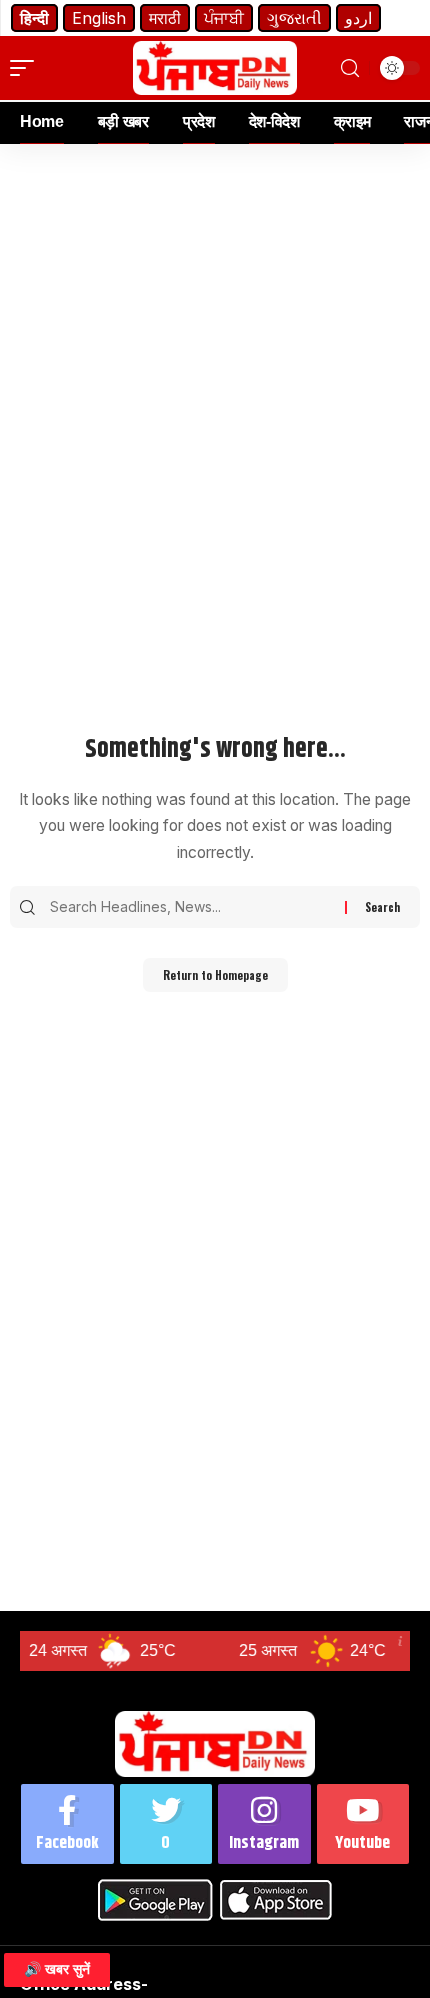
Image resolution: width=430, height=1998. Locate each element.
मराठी (165, 18)
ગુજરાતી (294, 18)
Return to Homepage (215, 975)
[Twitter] (166, 1824)
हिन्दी (34, 18)
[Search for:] (195, 907)
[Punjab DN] (215, 68)
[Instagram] (264, 1824)
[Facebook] (67, 1824)
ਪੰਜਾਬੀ (224, 18)
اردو (358, 18)
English (99, 18)
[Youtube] (363, 1824)
